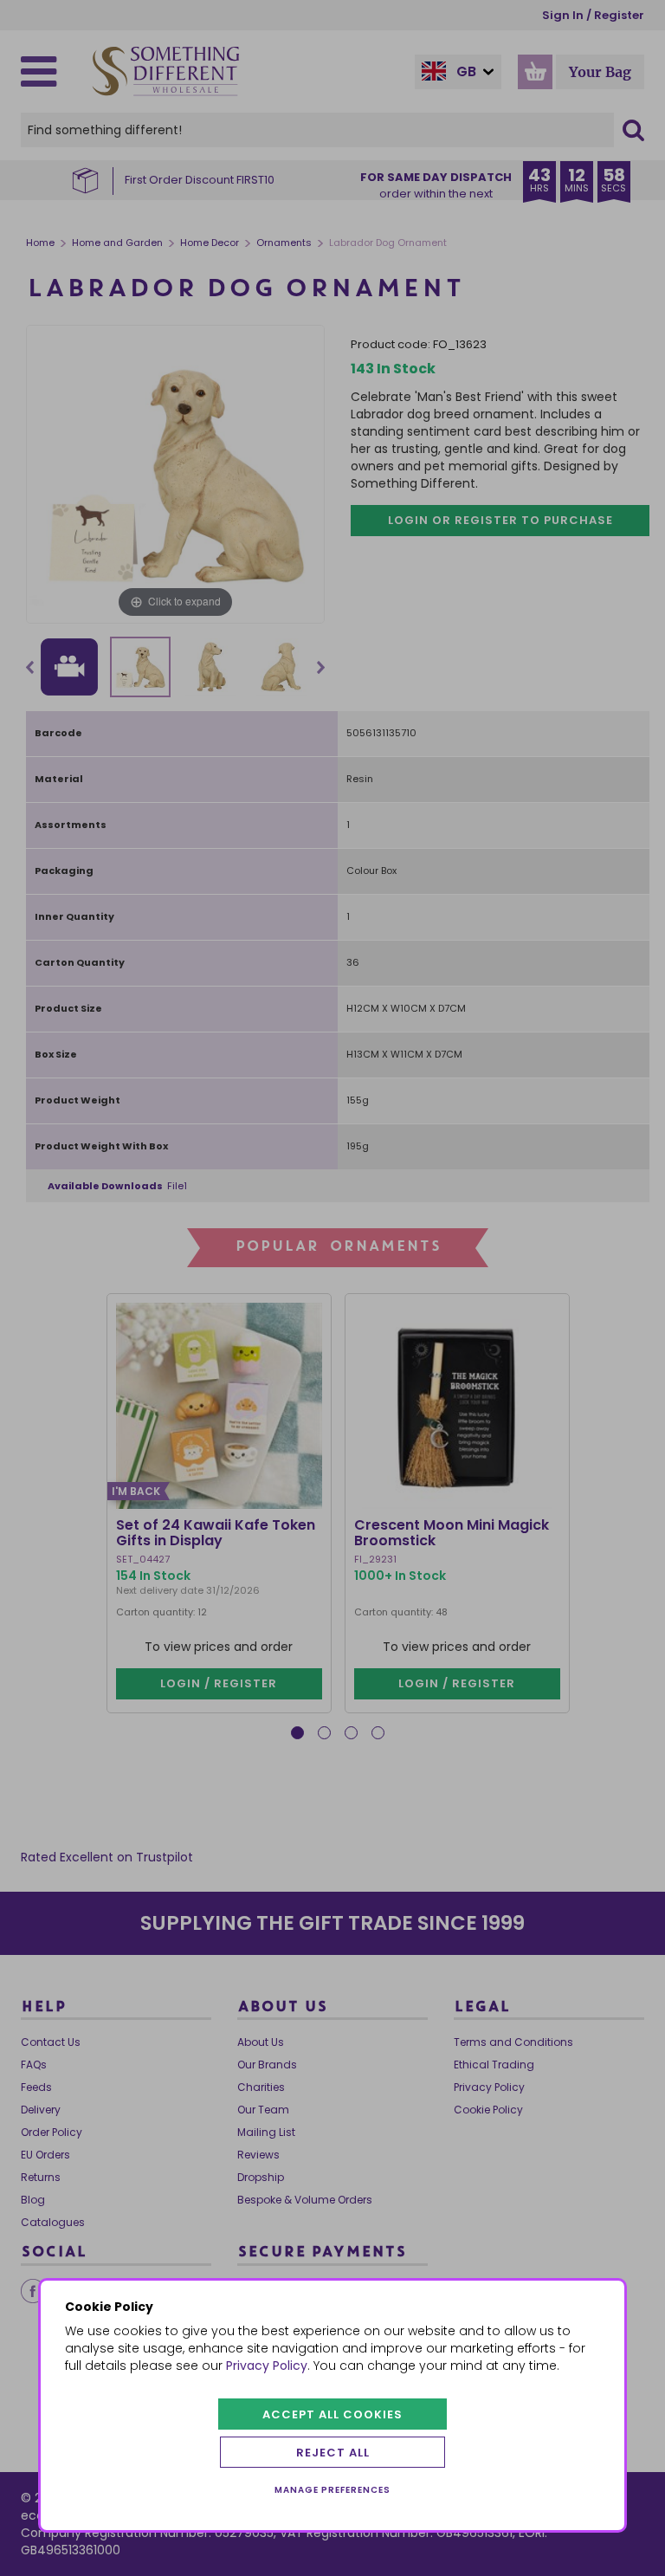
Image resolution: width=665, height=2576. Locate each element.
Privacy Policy (267, 2366)
